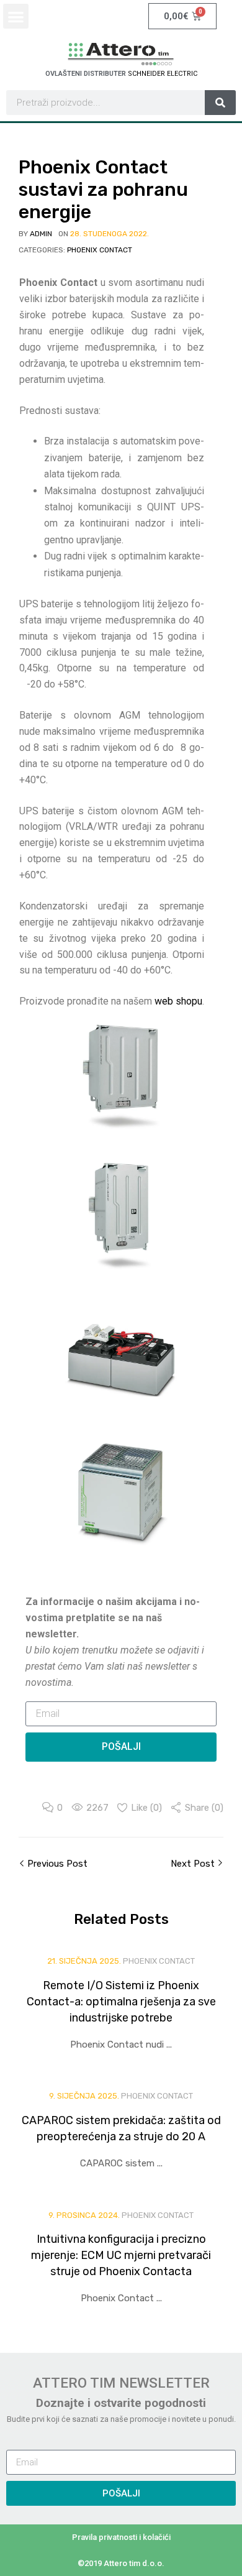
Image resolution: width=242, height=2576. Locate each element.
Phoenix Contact (100, 250)
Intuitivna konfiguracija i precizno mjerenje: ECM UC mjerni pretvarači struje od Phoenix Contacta (121, 2255)
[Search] (220, 103)
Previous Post (56, 1864)
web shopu (178, 1001)
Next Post (194, 1864)
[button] (16, 16)
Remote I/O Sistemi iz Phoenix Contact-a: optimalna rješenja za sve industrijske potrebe (121, 2002)
